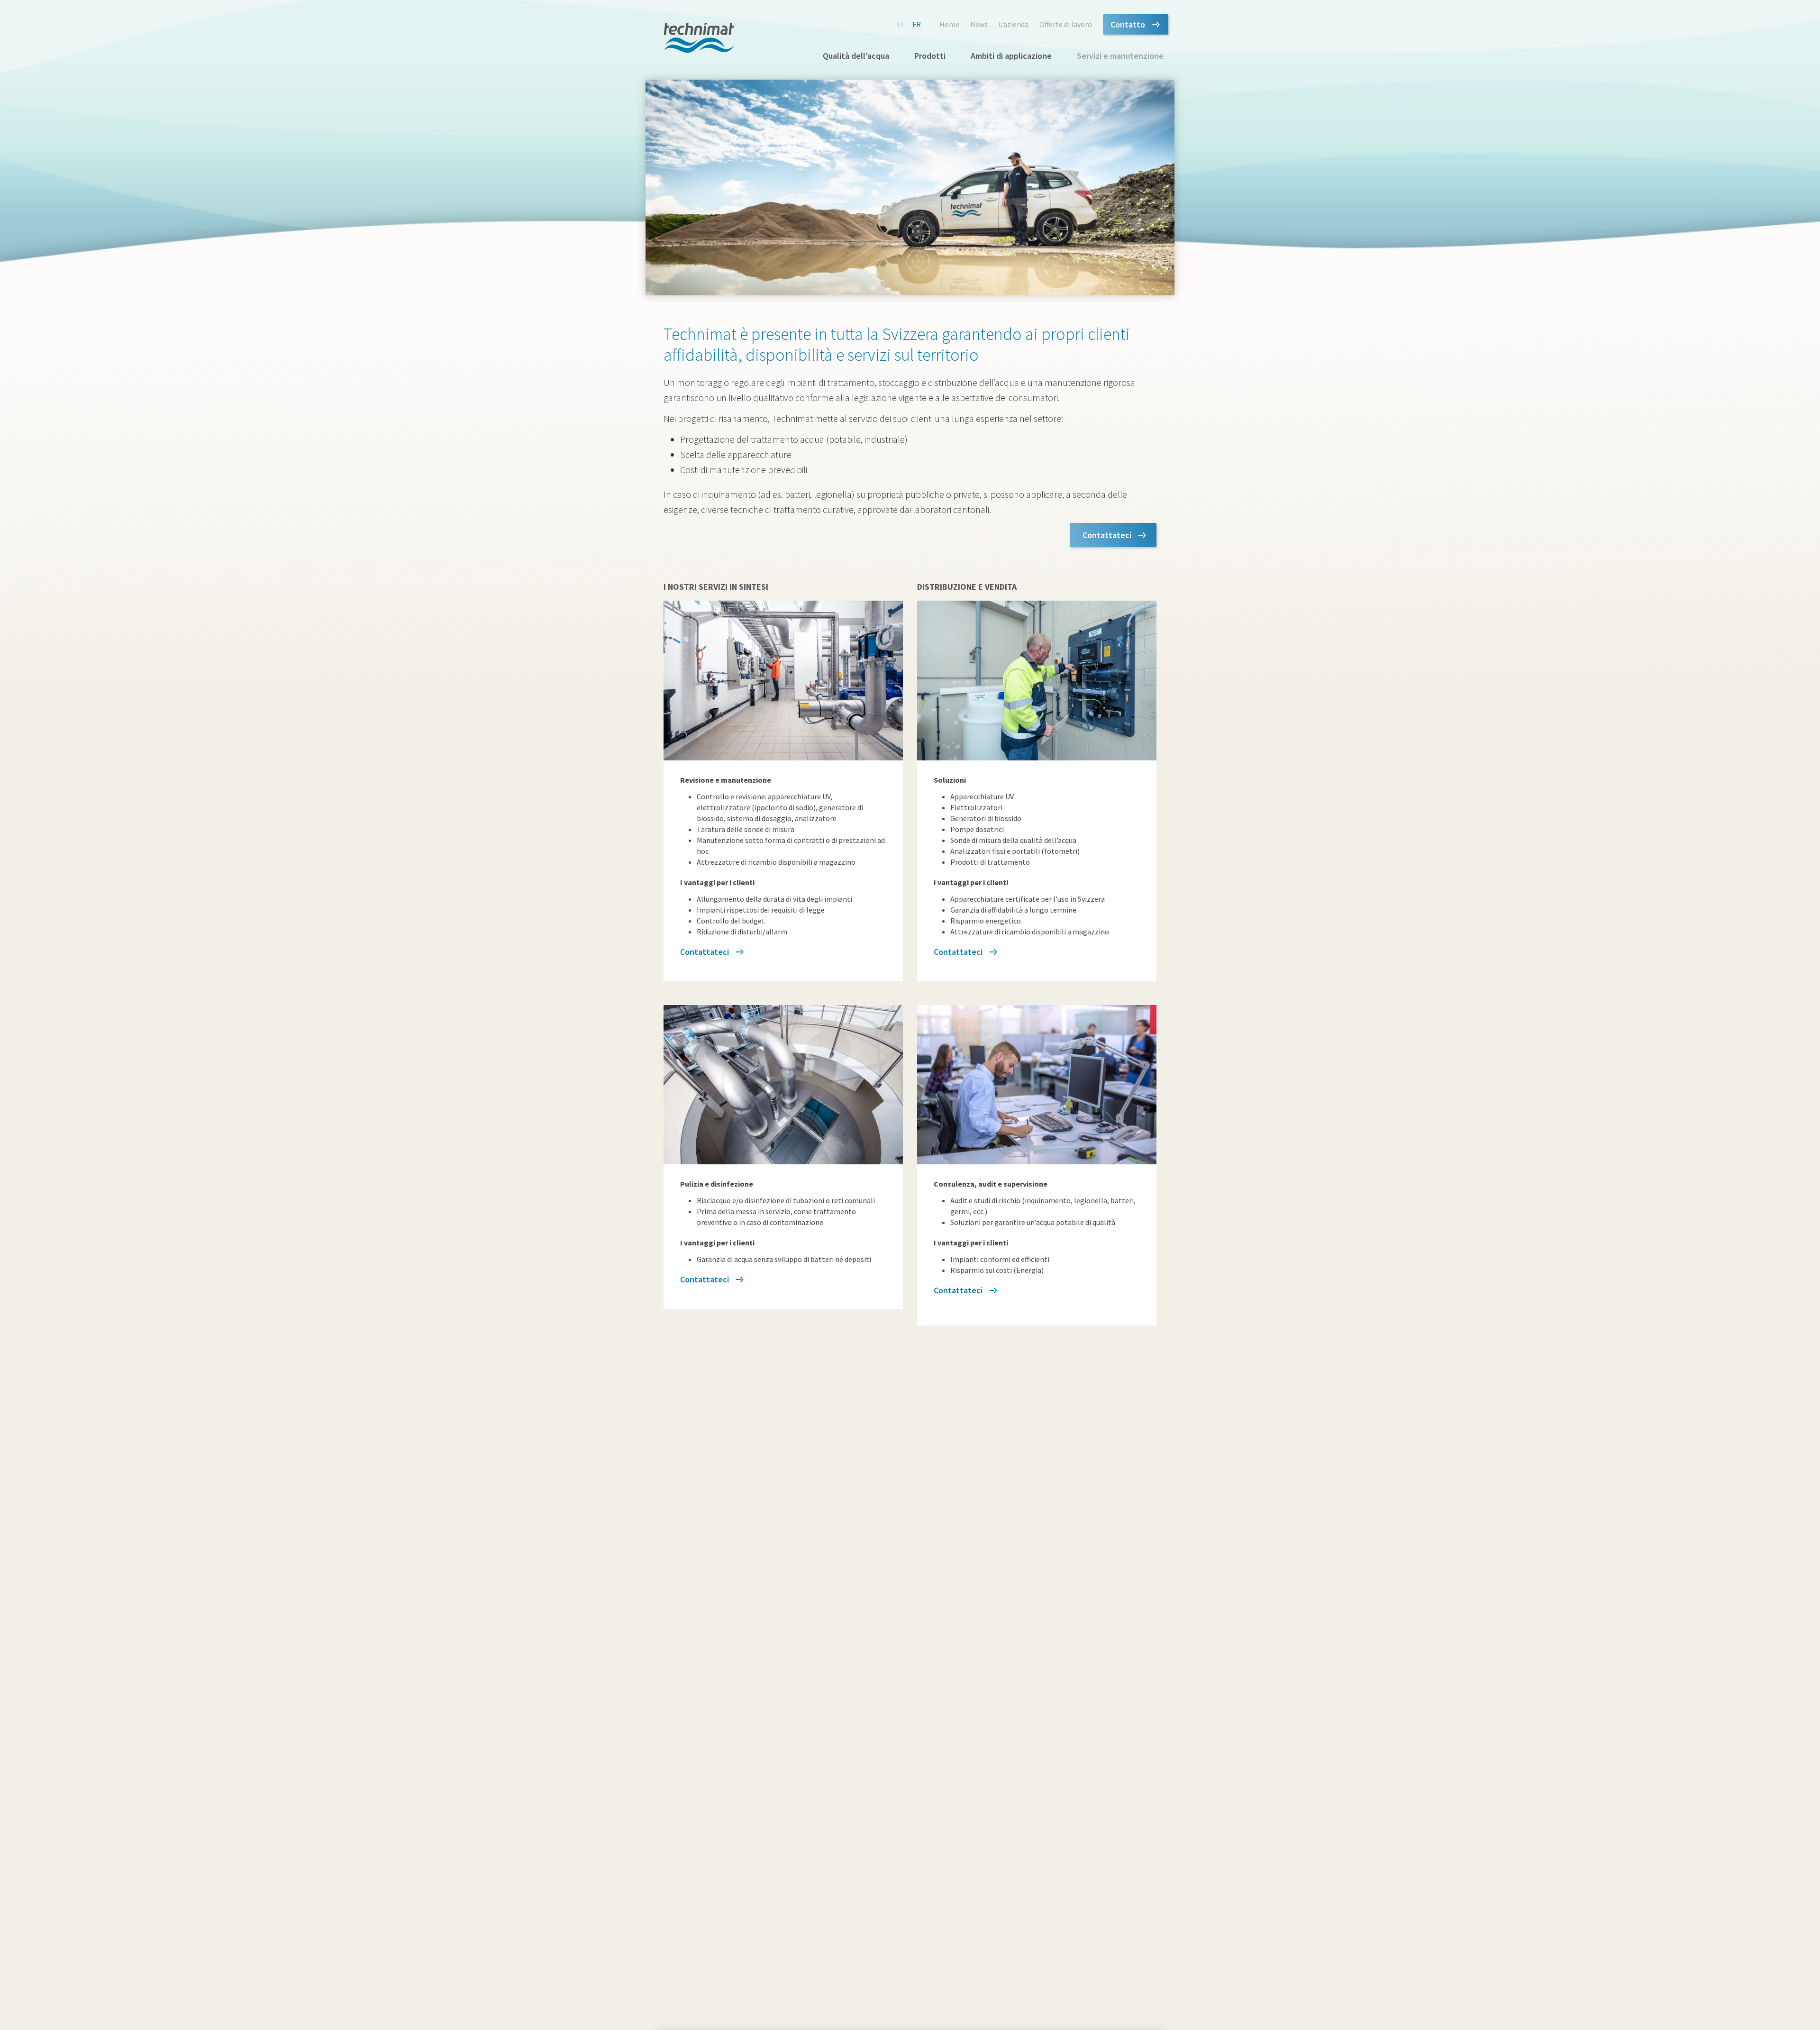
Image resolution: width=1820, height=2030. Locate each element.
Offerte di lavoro (1066, 24)
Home (949, 24)
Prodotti (930, 56)
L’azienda (1014, 24)
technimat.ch (699, 38)
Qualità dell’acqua (856, 56)
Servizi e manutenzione (1120, 56)
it (901, 24)
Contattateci (1107, 535)
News (979, 24)
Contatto (1128, 24)
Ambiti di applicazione (1011, 56)
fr (917, 24)
